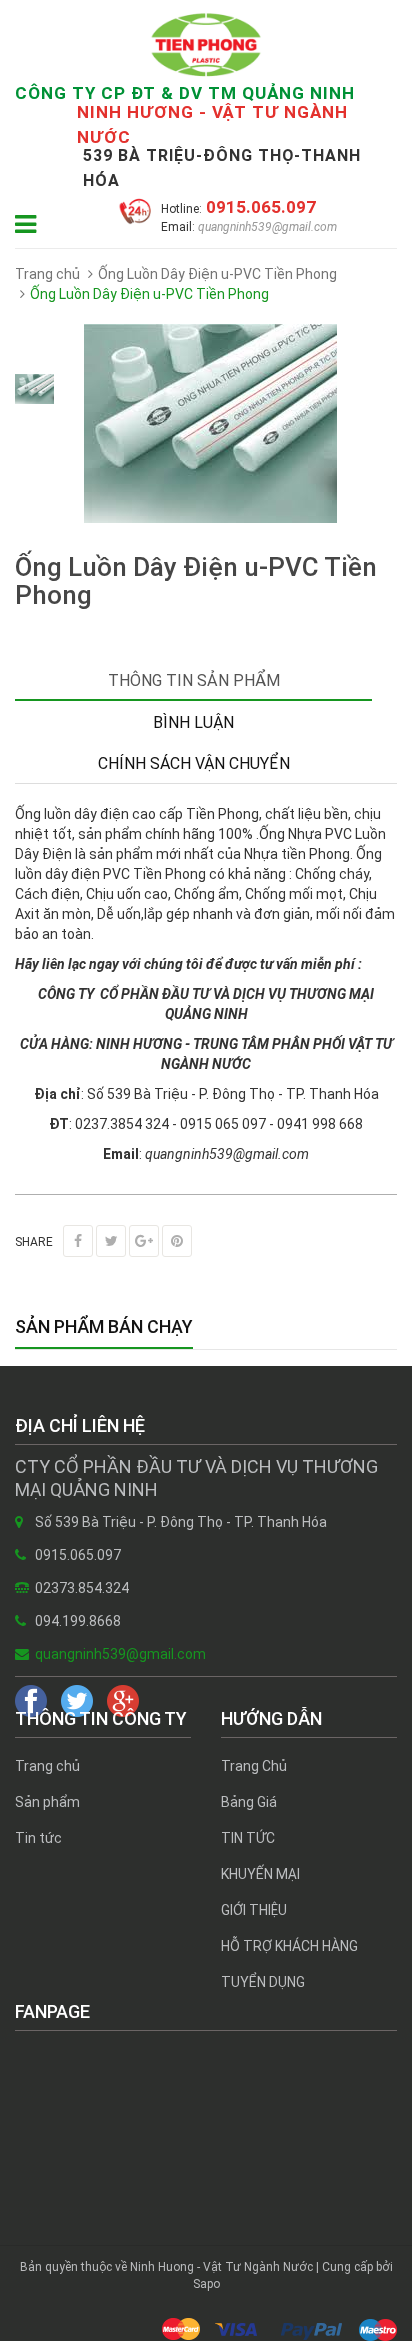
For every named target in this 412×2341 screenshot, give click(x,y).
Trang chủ (47, 1766)
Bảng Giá (249, 1802)
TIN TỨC (248, 1838)
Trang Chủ (254, 1766)
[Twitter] (111, 1241)
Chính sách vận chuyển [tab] (194, 763)
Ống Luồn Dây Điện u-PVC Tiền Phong (217, 274)
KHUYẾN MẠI (260, 1874)
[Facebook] (78, 1241)
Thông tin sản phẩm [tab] (194, 680)
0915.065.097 (259, 207)
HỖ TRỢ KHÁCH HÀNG (289, 1946)
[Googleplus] (144, 1241)
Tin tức (38, 1838)
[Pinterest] (177, 1241)
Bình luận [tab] (193, 722)
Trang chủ (47, 274)
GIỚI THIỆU (254, 1910)
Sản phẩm (47, 1802)
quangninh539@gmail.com (266, 227)
